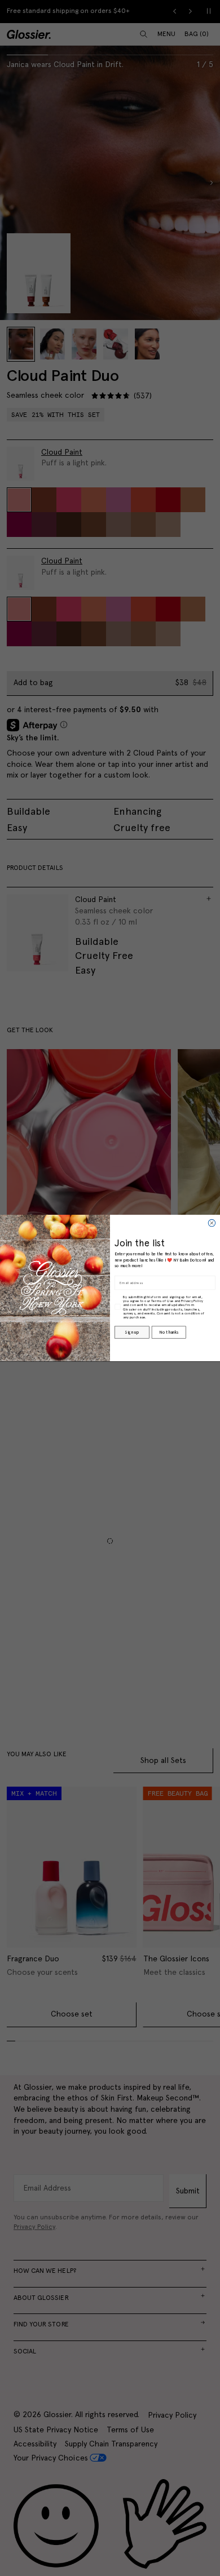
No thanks (168, 1332)
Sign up (132, 1332)
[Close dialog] (212, 1223)
